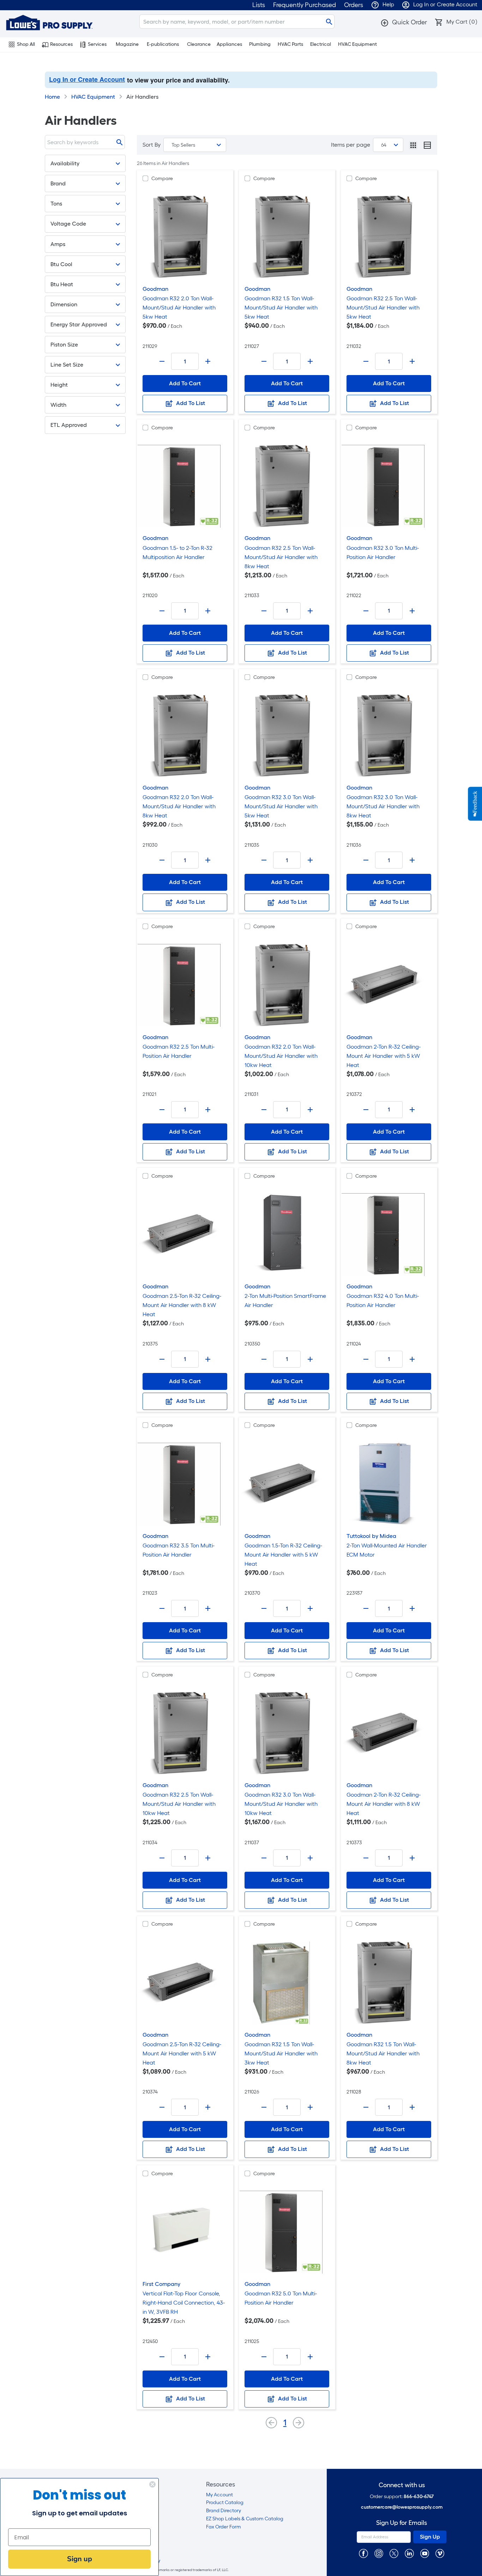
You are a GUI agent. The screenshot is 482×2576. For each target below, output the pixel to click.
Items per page (351, 145)
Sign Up (430, 2537)
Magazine (127, 44)
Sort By (152, 145)
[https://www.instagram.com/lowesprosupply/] (379, 2553)
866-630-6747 (419, 2497)
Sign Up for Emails (402, 2523)
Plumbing (260, 44)
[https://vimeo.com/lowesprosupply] (440, 2553)
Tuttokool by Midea (371, 1536)
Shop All (26, 44)
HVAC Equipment (357, 44)
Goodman (155, 289)
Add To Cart (185, 383)
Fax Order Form (224, 2527)
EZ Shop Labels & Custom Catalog (245, 2519)
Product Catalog (225, 2503)
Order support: (402, 2497)
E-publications (163, 44)
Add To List (190, 403)
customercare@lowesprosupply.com (402, 2507)
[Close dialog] (152, 2484)
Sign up (80, 2559)
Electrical (321, 44)
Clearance (199, 44)
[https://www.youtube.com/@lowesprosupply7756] (425, 2553)
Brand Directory (224, 2511)
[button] (404, 22)
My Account (219, 2495)
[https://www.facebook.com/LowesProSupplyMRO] (363, 2553)
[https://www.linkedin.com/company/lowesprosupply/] (409, 2553)
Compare (162, 179)
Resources (61, 44)
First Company (161, 2284)
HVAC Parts (290, 44)
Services (97, 44)
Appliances (229, 44)
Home (52, 97)
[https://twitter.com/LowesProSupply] (394, 2553)
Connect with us (402, 2485)
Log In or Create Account (87, 79)
